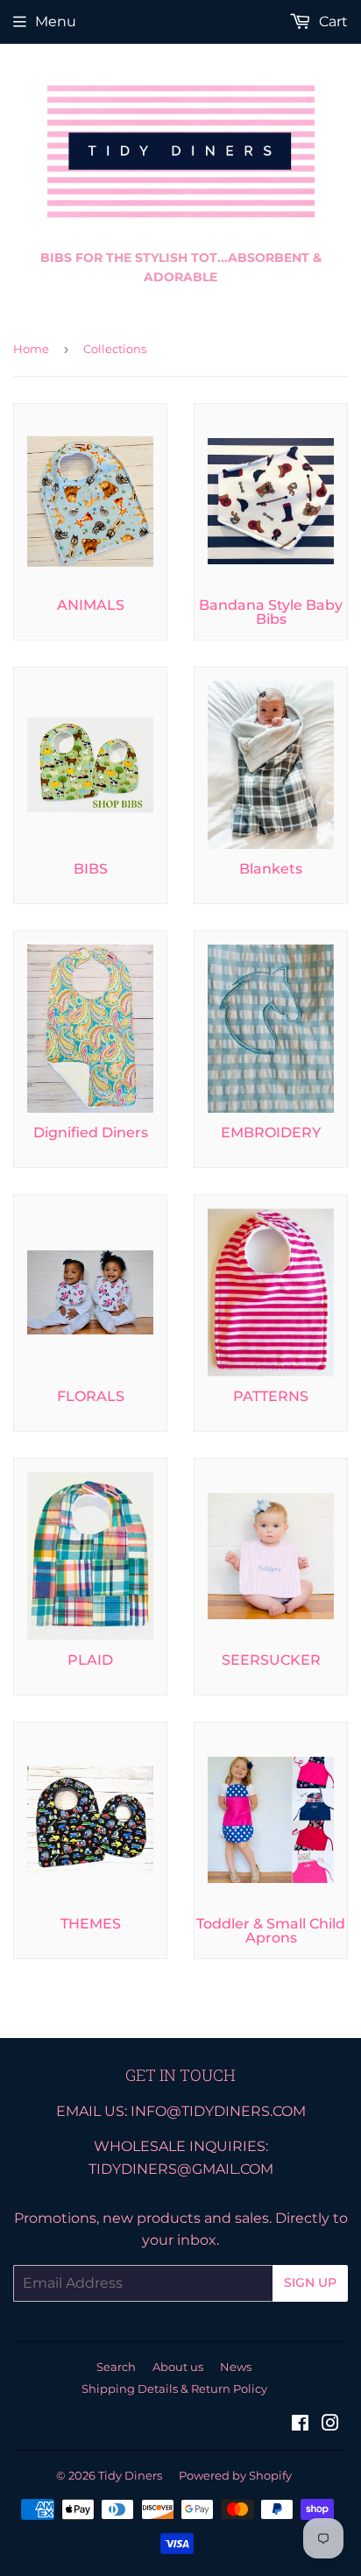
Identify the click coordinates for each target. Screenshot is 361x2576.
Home (31, 349)
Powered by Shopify (235, 2475)
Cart (332, 21)
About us (178, 2367)
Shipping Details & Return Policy (174, 2388)
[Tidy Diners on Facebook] (300, 2425)
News (236, 2367)
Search (116, 2367)
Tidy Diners (130, 2475)
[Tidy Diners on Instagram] (330, 2425)
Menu (56, 21)
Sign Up (310, 2282)
